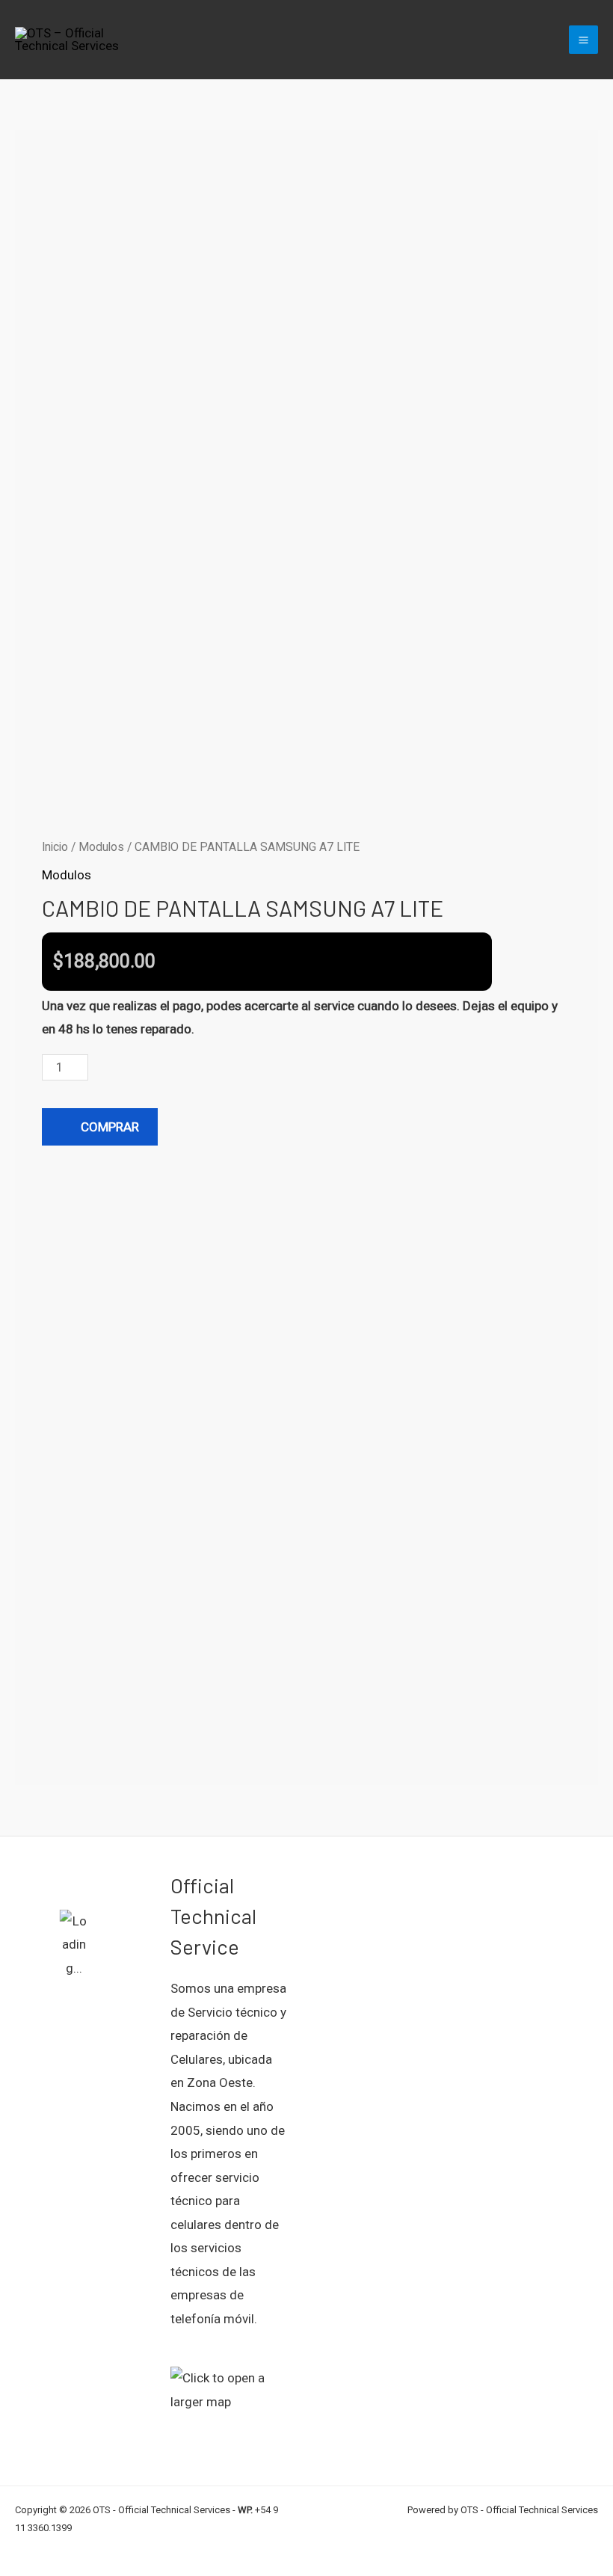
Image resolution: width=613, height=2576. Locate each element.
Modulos (101, 847)
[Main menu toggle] (583, 40)
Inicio (55, 847)
